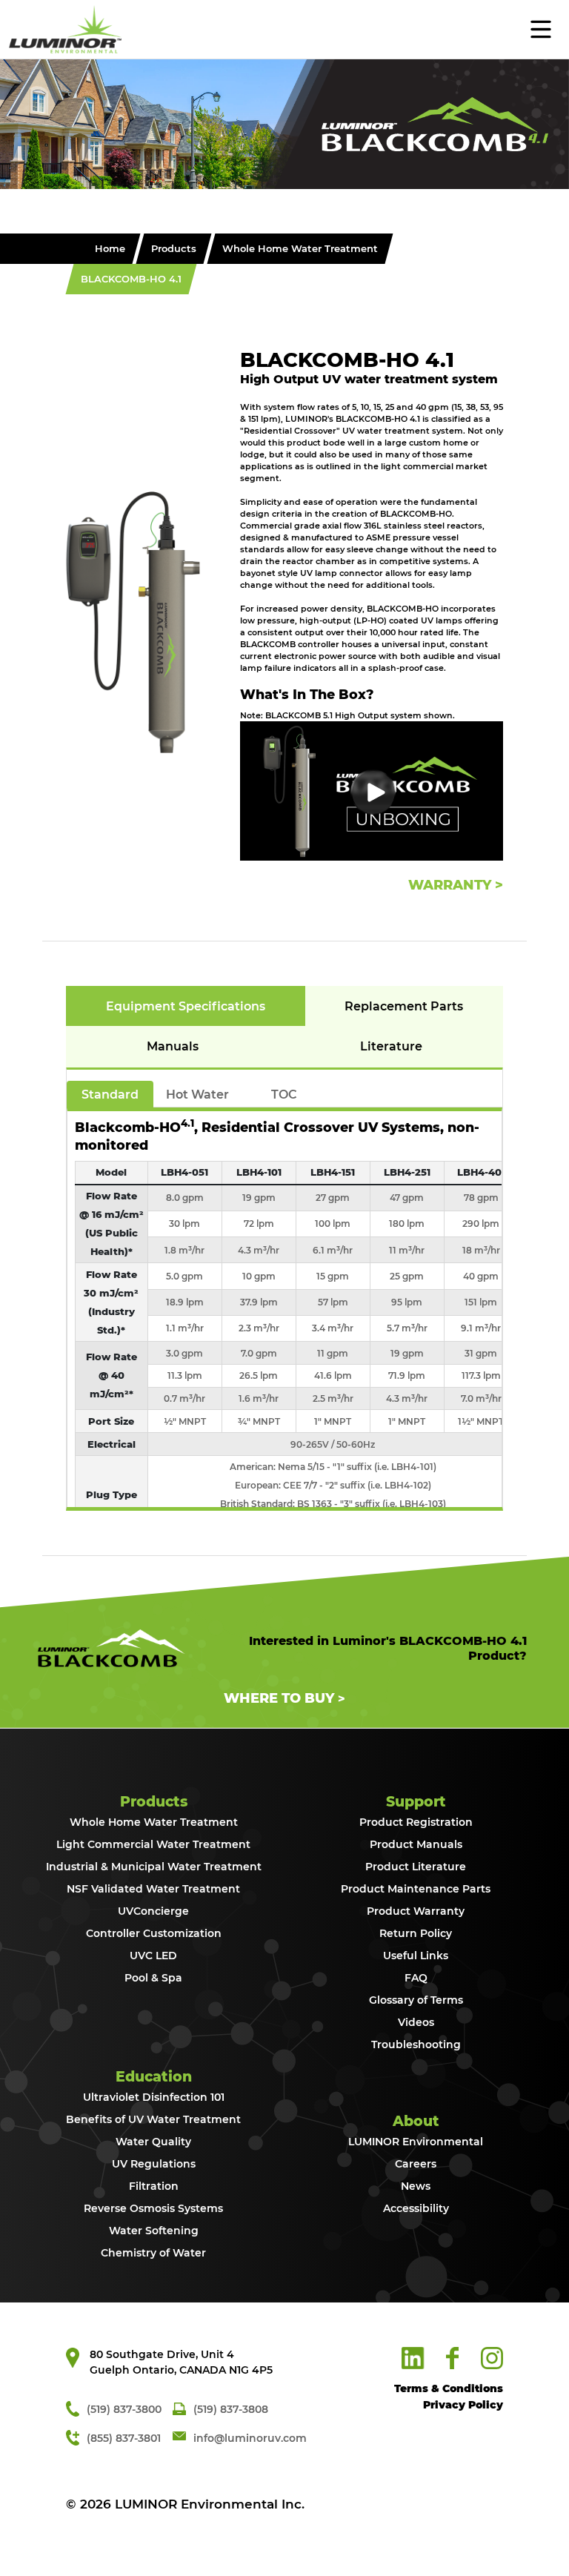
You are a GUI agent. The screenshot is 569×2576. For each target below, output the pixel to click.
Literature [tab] (391, 1046)
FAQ (416, 1978)
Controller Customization (154, 1934)
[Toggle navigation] (139, 27)
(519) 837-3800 (124, 2409)
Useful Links (416, 1956)
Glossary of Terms (416, 2000)
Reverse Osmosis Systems (153, 2209)
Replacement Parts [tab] (404, 1006)
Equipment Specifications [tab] (186, 1006)
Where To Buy (279, 1698)
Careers (416, 2164)
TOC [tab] (284, 1095)
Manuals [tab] (173, 1046)
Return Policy (416, 1934)
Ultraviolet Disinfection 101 (154, 2097)
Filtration (154, 2186)
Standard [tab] (110, 1095)
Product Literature (416, 1867)
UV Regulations (154, 2164)
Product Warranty (416, 1911)
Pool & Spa (153, 1978)
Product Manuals (416, 1845)
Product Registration (416, 1822)
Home (110, 248)
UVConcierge (153, 1911)
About (416, 2121)
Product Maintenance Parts (416, 1889)
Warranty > (456, 885)
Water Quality (153, 2142)
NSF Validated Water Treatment (153, 1889)
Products (174, 248)
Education (154, 2077)
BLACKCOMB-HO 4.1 (131, 279)
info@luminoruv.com (250, 2438)
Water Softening (154, 2231)
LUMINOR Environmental (416, 2142)
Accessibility (416, 2209)
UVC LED (153, 1956)
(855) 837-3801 (124, 2438)
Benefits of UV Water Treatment (153, 2120)
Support (416, 1802)
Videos (416, 2023)
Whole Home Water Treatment (300, 248)
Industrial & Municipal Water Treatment (154, 1867)
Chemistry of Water (153, 2253)
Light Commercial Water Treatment (153, 1845)
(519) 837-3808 (231, 2409)
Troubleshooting (416, 2045)
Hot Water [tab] (197, 1095)
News (416, 2186)
